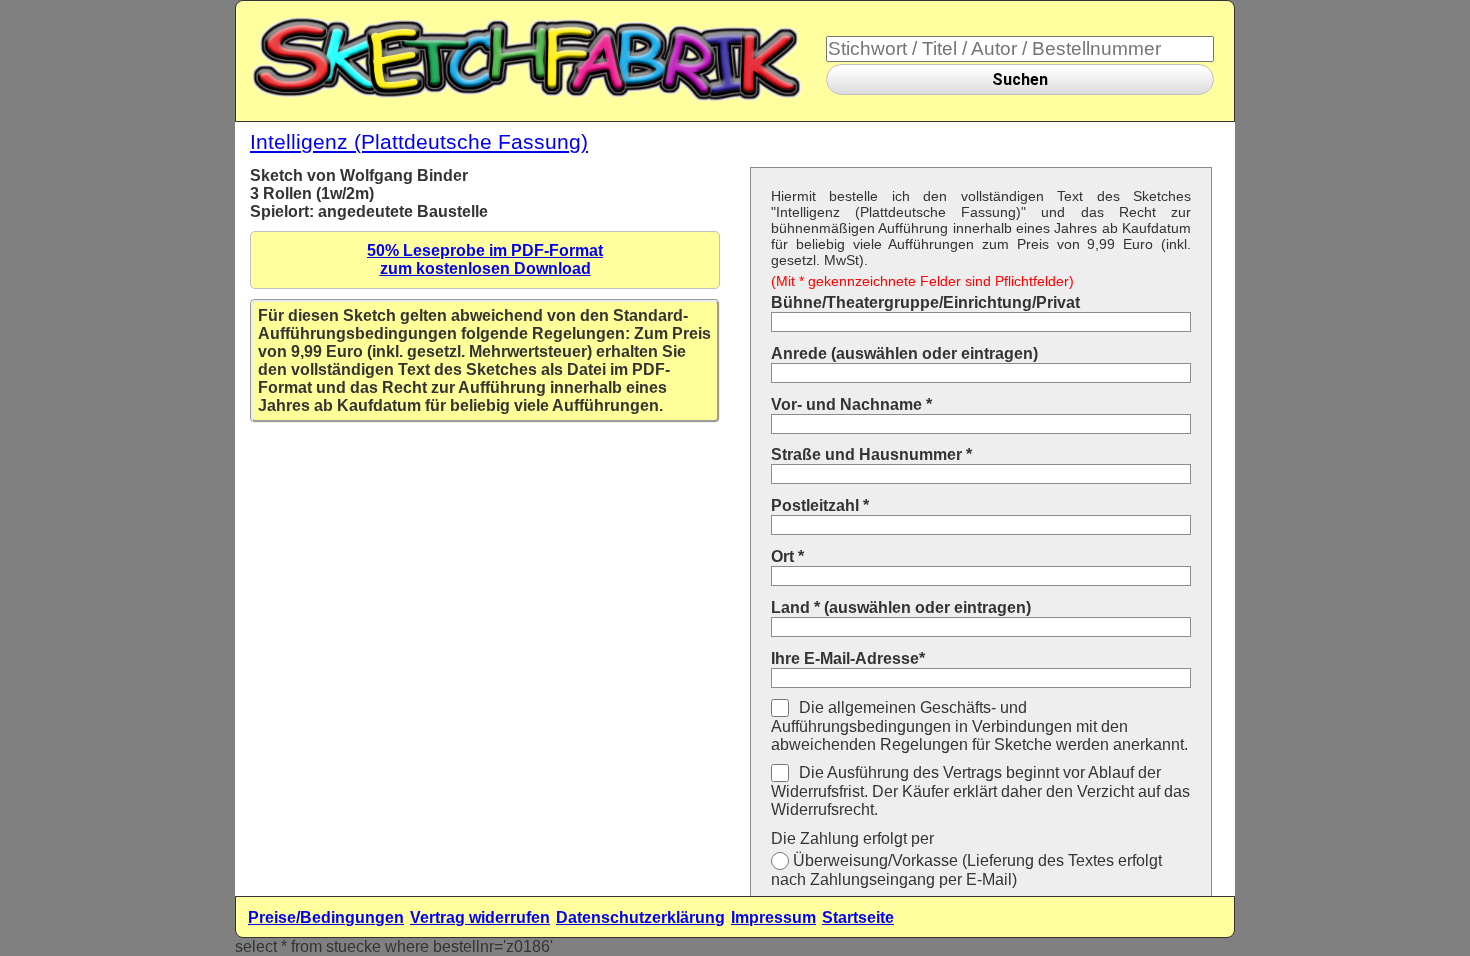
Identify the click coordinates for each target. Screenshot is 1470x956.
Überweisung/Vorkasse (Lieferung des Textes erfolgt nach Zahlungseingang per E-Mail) (966, 870)
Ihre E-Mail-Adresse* (848, 658)
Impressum (773, 917)
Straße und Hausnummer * (871, 454)
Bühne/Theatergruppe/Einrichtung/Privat (925, 302)
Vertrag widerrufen (480, 917)
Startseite (858, 917)
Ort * (787, 556)
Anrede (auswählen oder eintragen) (904, 353)
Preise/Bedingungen (326, 917)
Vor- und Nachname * (851, 404)
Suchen (1020, 79)
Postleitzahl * (820, 505)
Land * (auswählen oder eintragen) (901, 607)
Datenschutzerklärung (640, 917)
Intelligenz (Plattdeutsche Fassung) (419, 141)
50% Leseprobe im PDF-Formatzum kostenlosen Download (485, 259)
